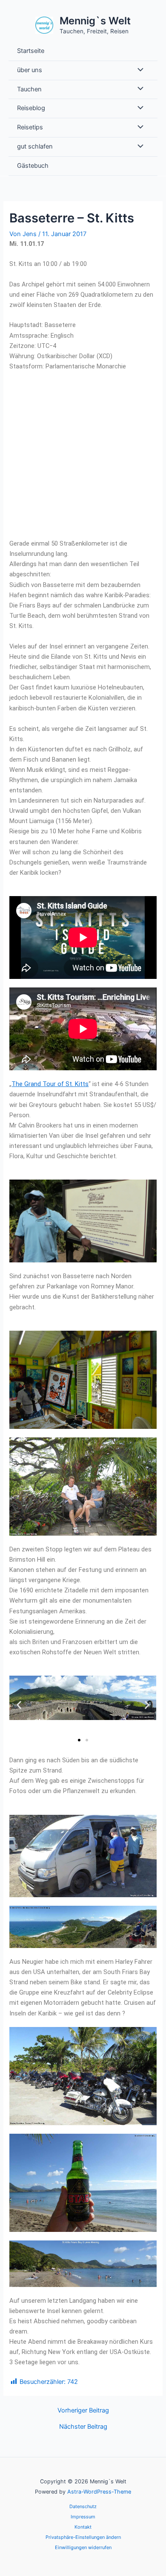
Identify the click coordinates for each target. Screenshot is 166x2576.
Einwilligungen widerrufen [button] (83, 2547)
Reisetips (30, 127)
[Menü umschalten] (138, 70)
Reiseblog (31, 108)
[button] (19, 1705)
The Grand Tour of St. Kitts (50, 1084)
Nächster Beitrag (83, 2427)
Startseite (31, 51)
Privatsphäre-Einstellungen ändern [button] (83, 2537)
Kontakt (83, 2527)
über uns (30, 70)
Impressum (83, 2517)
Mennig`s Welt (95, 21)
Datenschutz (83, 2506)
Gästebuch (33, 166)
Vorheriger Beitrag (83, 2411)
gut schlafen (35, 146)
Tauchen (29, 89)
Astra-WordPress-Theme (99, 2492)
